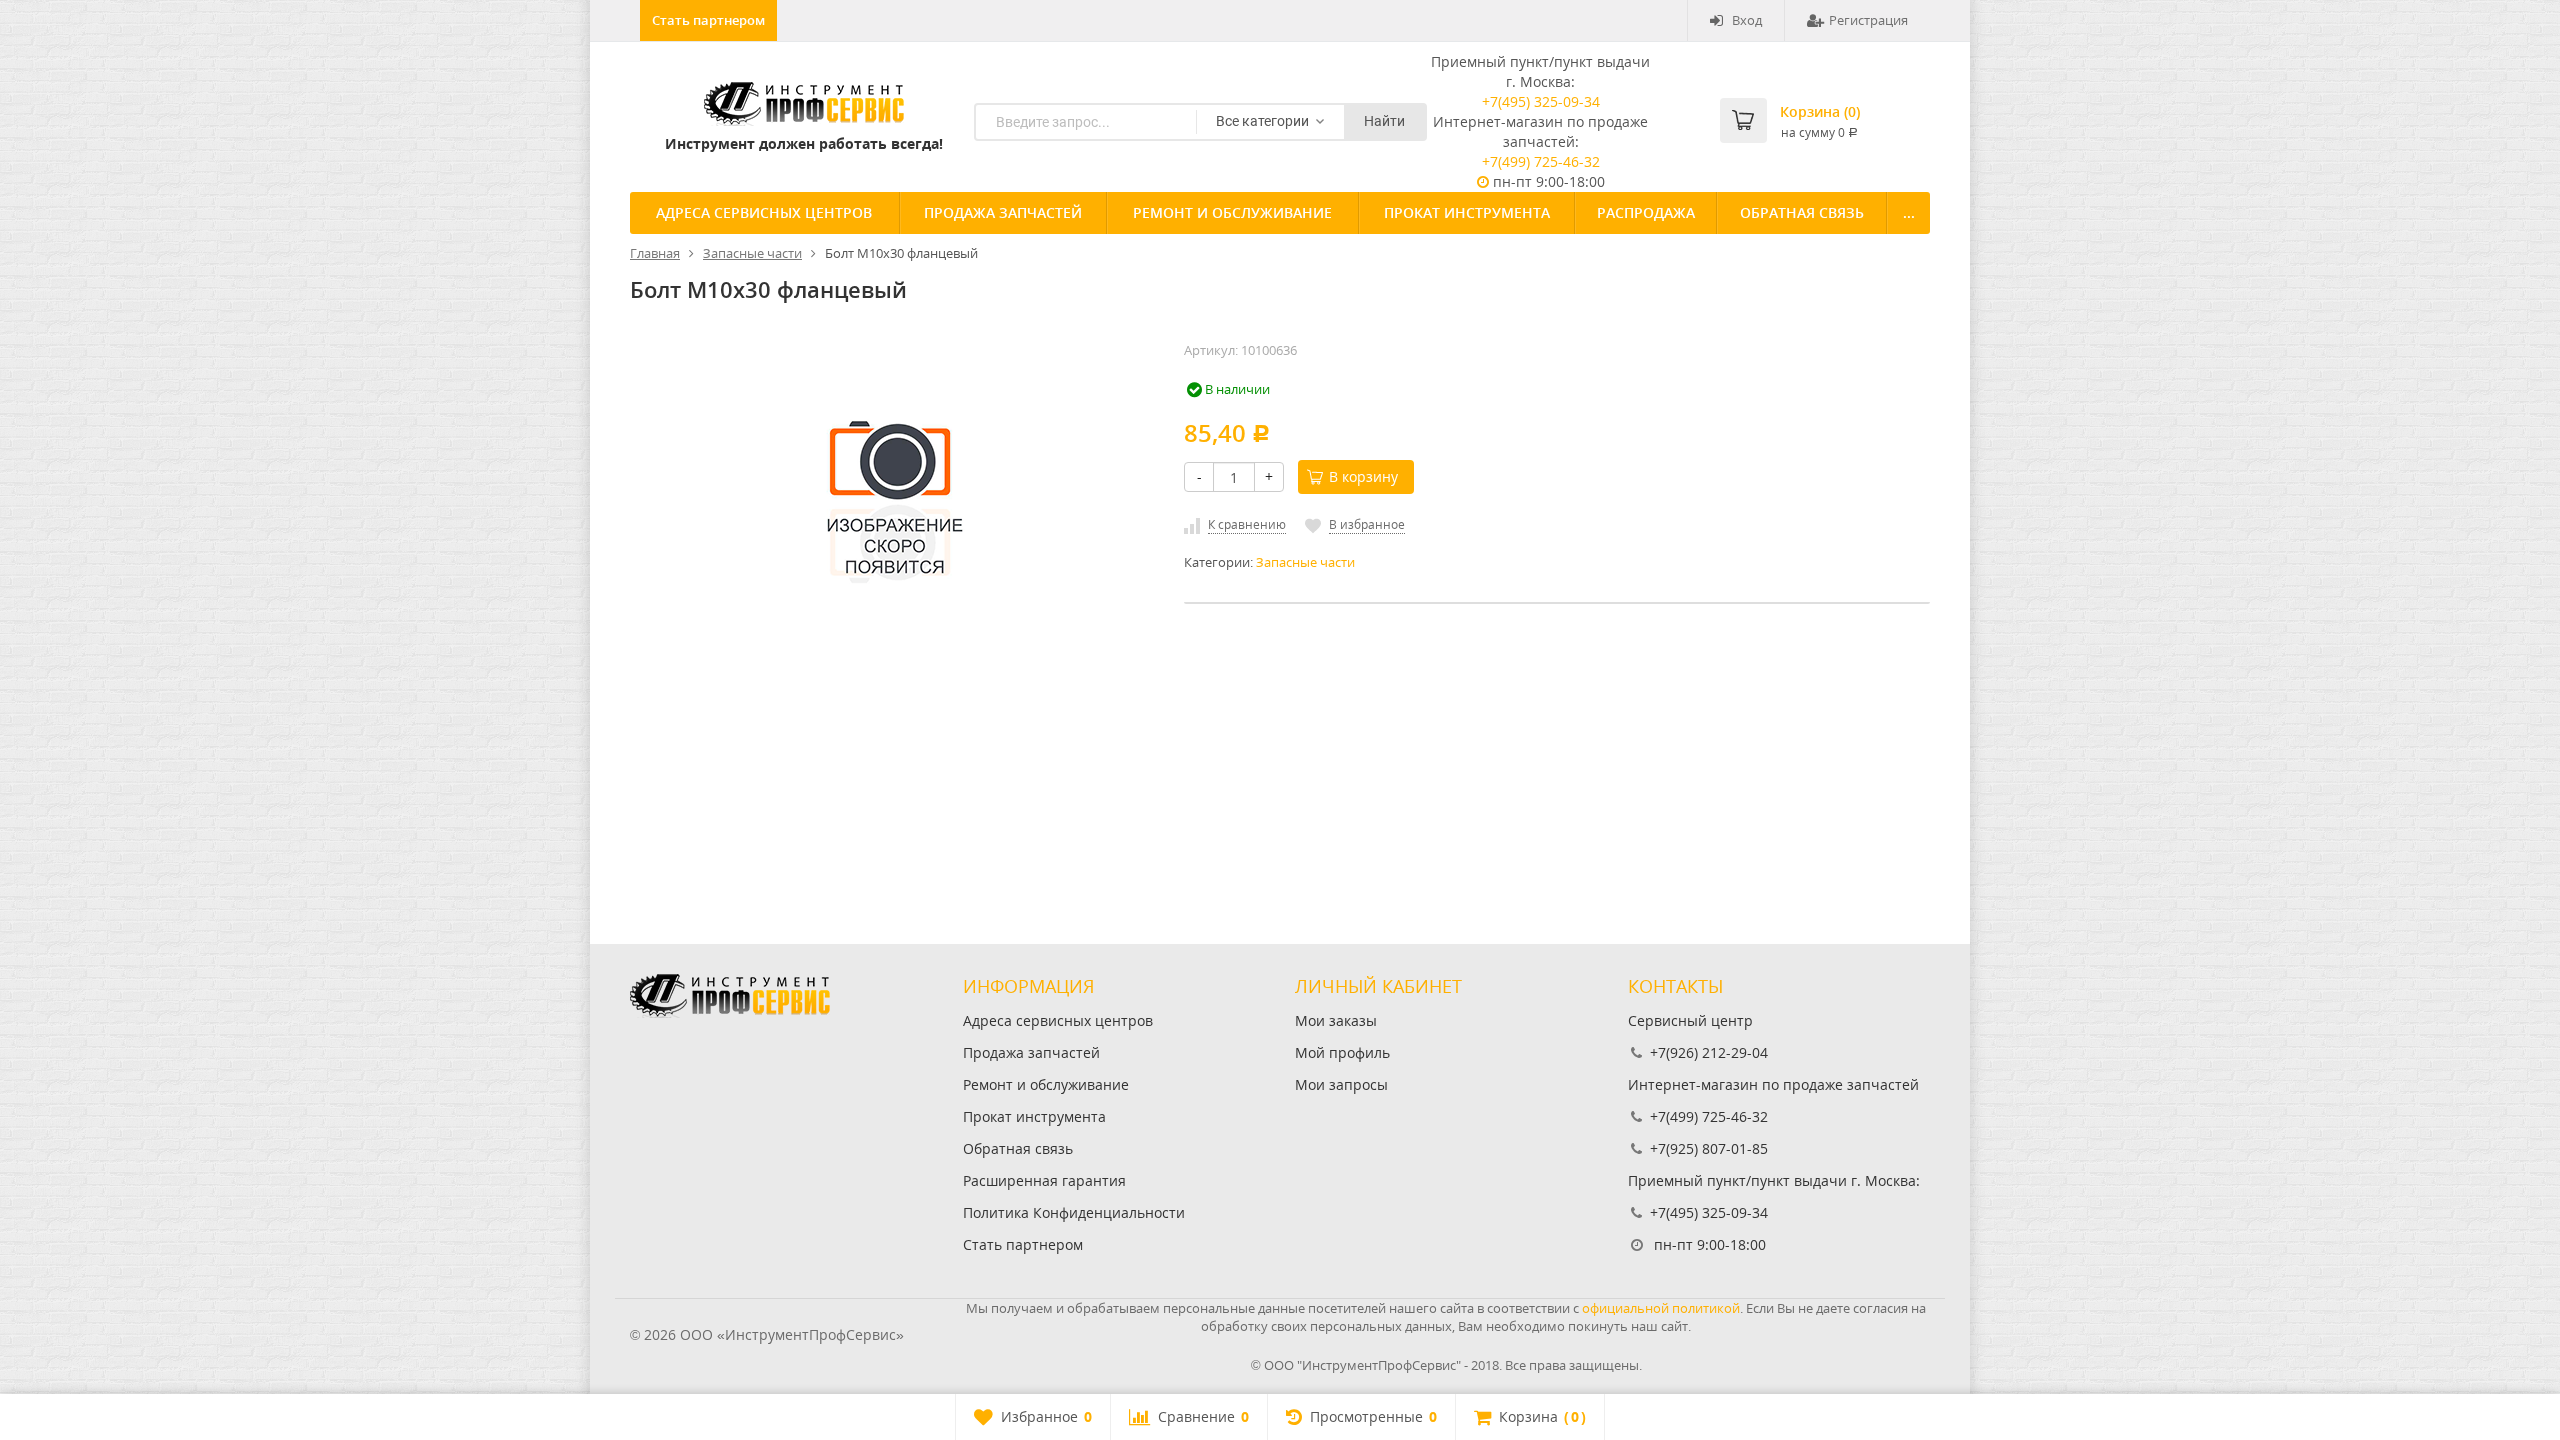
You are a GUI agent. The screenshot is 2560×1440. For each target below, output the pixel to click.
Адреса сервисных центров (764, 212)
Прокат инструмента (1467, 212)
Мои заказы (1336, 1020)
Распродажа (1646, 212)
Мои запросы (1341, 1084)
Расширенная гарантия (1044, 1180)
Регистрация (1868, 20)
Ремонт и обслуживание (1232, 212)
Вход (1747, 20)
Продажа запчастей (1003, 212)
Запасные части (1305, 562)
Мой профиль (1342, 1052)
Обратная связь (1802, 212)
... (1909, 212)
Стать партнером (708, 20)
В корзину (1363, 476)
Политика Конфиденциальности (1074, 1212)
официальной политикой (1661, 1308)
